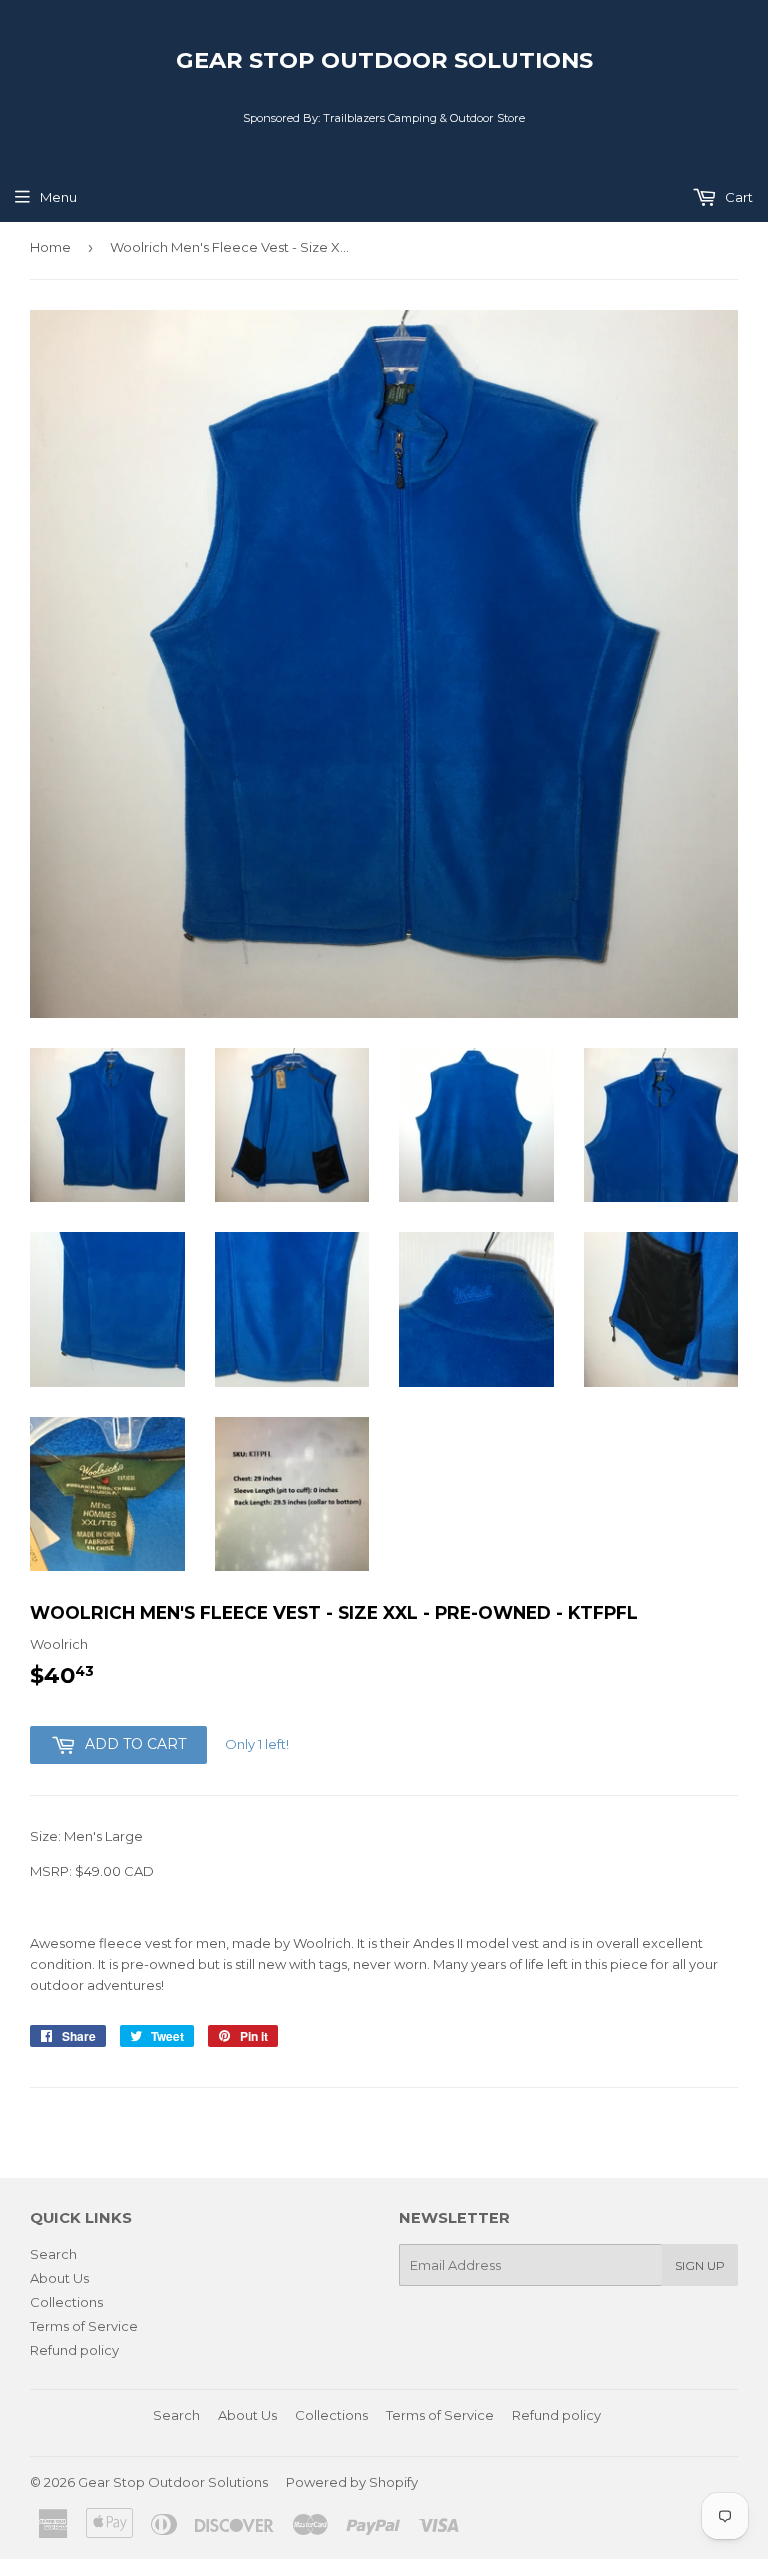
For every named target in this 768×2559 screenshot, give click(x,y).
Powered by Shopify (352, 2482)
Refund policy (74, 2350)
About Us (59, 2278)
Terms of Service (84, 2326)
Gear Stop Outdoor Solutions (384, 60)
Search (53, 2254)
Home (50, 247)
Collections (66, 2302)
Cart (737, 197)
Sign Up (700, 2265)
